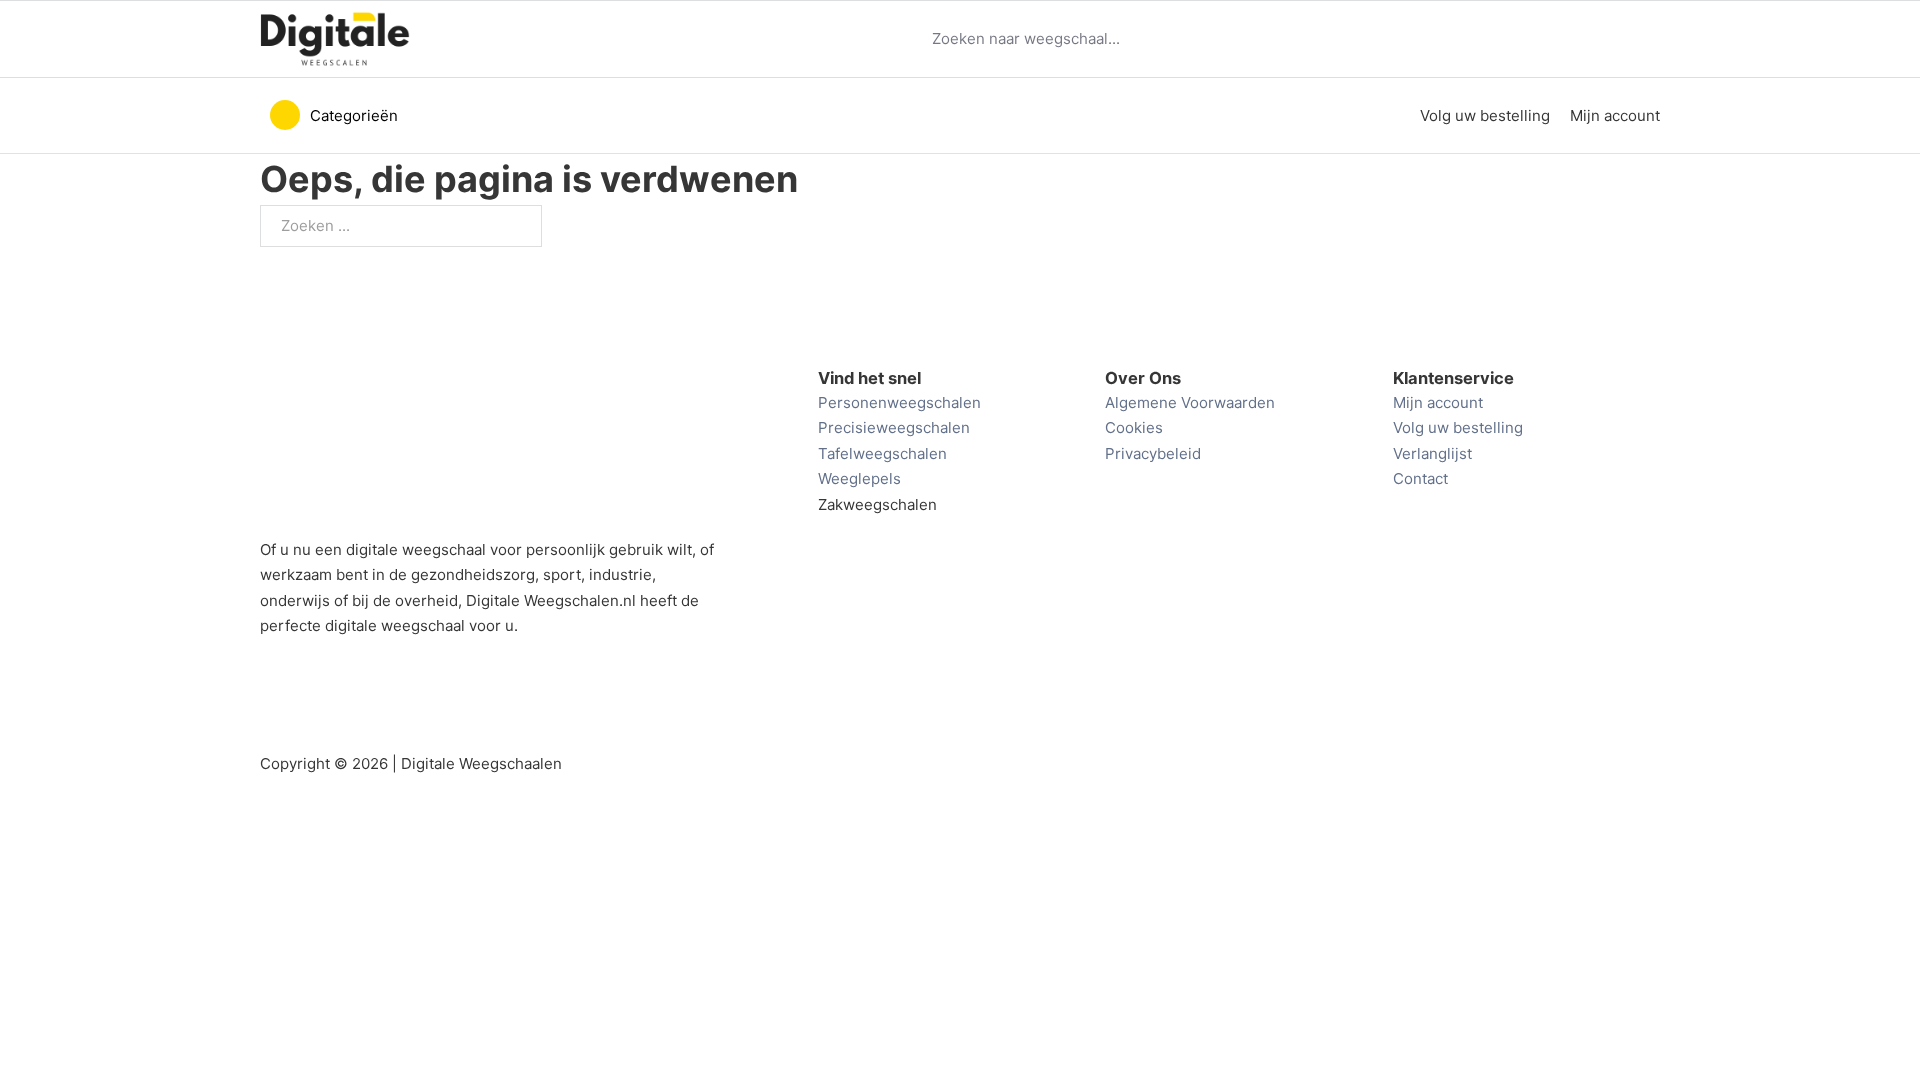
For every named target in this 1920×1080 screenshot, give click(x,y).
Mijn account (1615, 115)
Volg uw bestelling (1485, 115)
